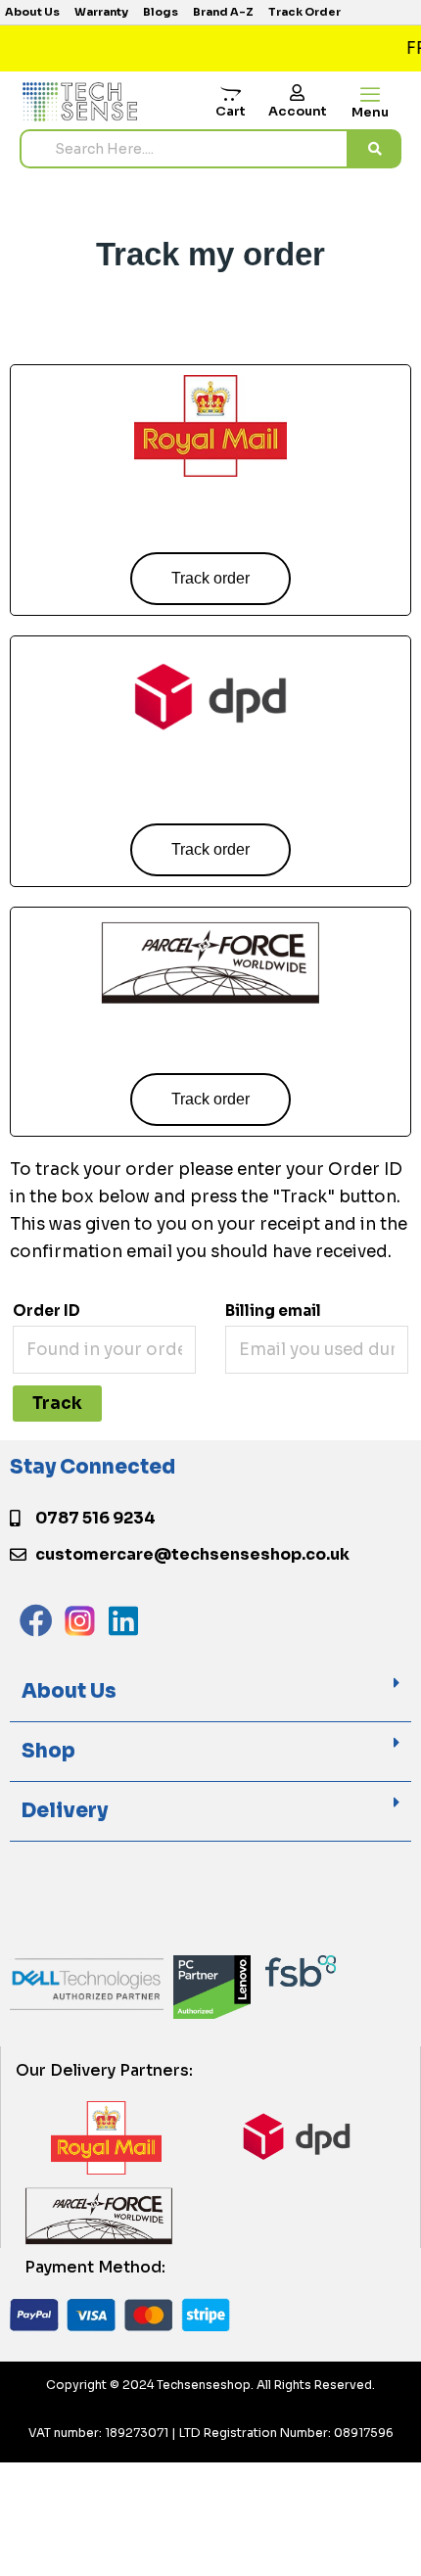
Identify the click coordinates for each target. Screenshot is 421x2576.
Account (298, 111)
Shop (48, 1751)
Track (57, 1404)
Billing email (273, 1311)
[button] (210, 1692)
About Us (69, 1691)
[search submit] (375, 149)
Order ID (47, 1311)
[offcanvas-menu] (370, 95)
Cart (231, 111)
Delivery (65, 1811)
